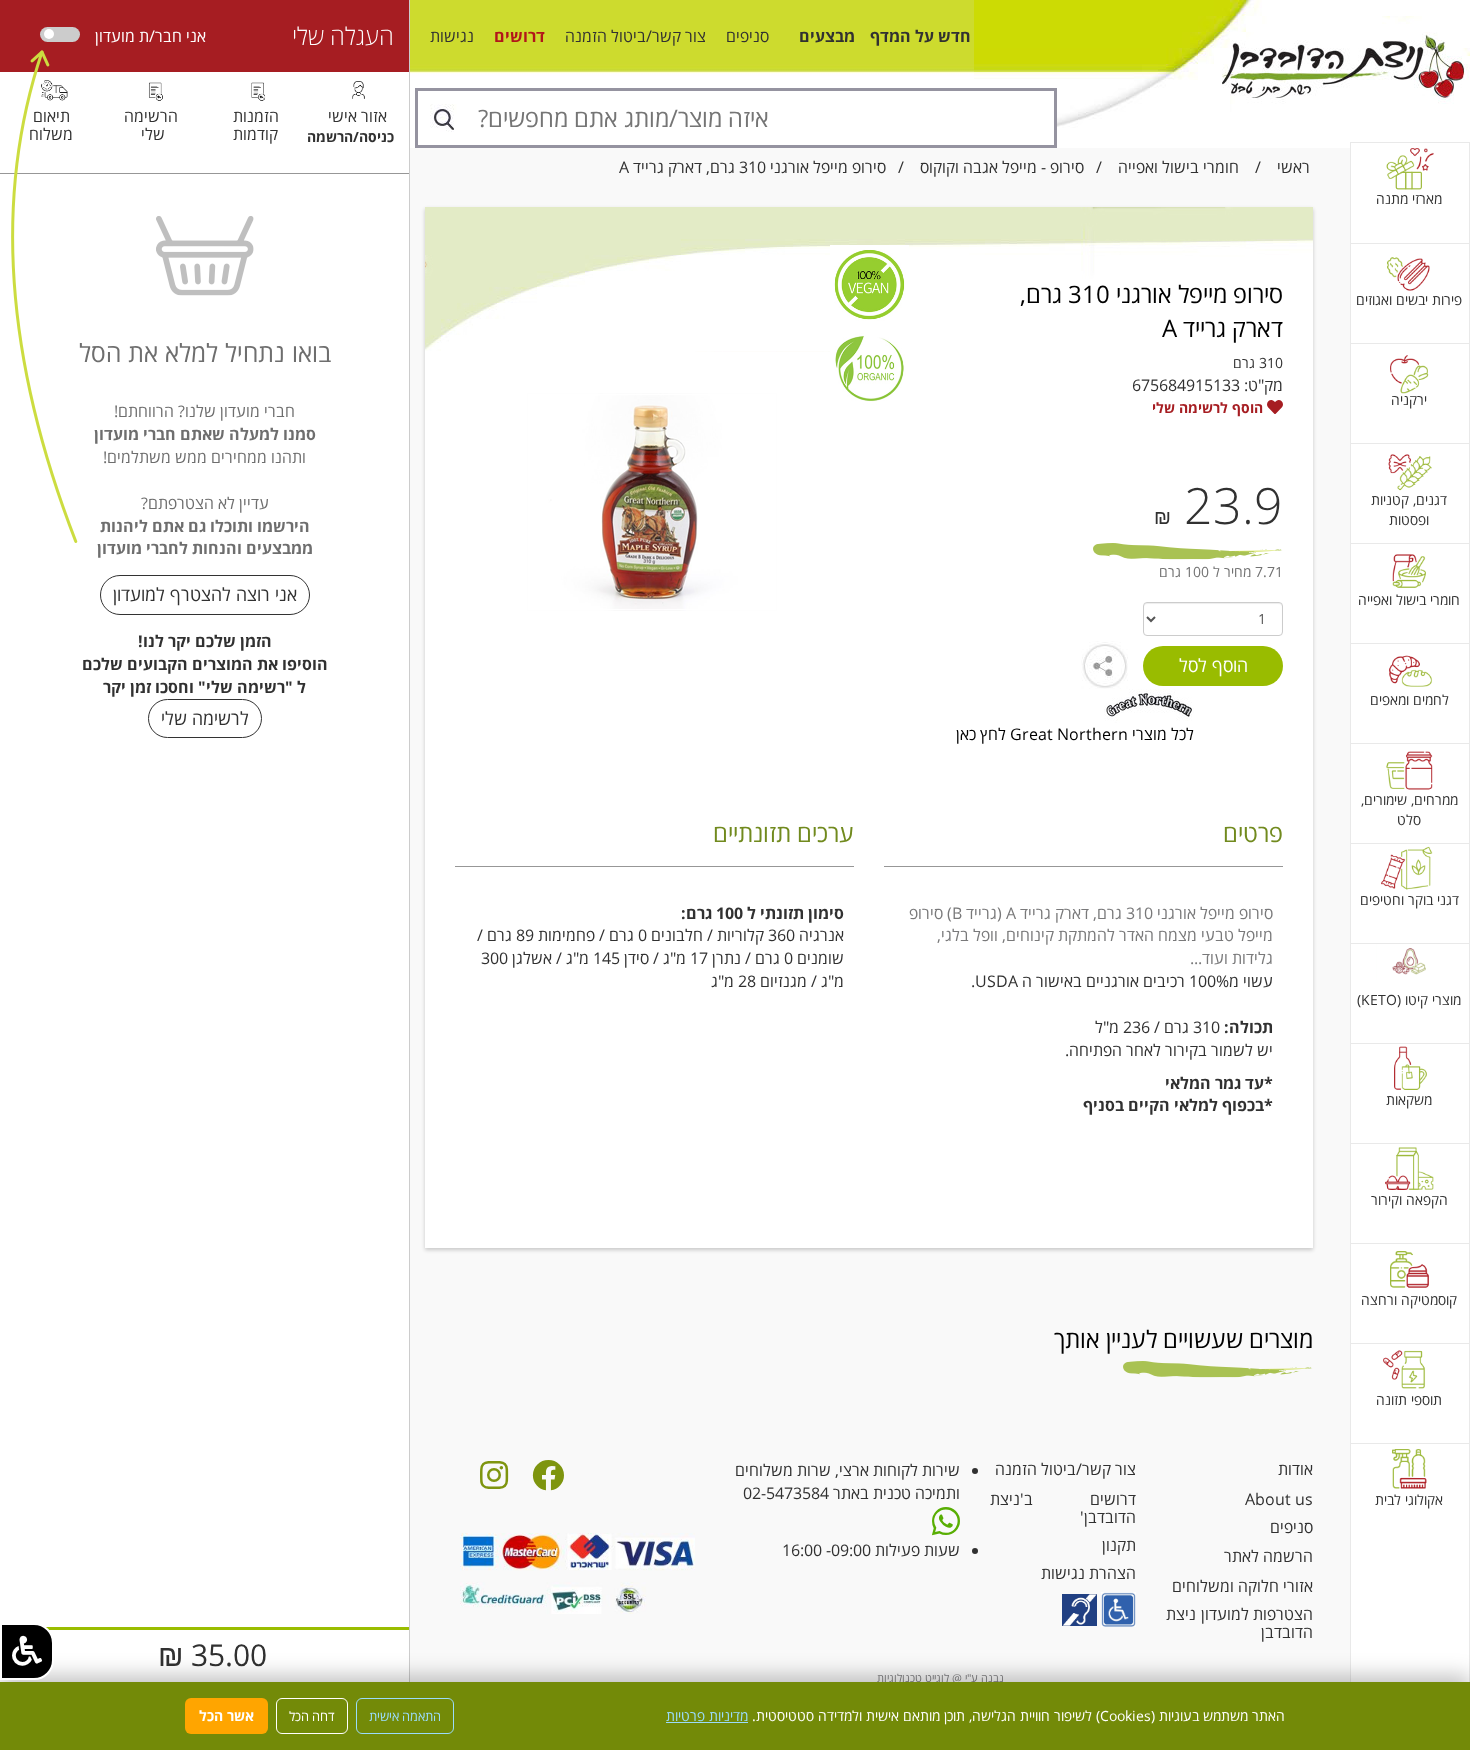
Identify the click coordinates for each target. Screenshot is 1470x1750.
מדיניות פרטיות (707, 1715)
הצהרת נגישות (1088, 1573)
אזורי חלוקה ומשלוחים (1242, 1586)
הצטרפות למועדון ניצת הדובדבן (1239, 1623)
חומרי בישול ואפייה (1178, 167)
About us (1279, 1499)
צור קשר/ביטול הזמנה (635, 36)
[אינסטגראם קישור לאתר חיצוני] (494, 1481)
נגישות (452, 36)
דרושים (519, 36)
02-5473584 (786, 1493)
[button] (27, 1651)
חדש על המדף (920, 36)
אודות (1295, 1469)
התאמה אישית (405, 1716)
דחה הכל (312, 1716)
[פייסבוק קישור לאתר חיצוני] (548, 1481)
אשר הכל (226, 1715)
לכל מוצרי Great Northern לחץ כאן (1075, 734)
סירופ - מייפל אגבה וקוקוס (1002, 167)
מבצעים (827, 36)
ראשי (1293, 167)
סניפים (747, 36)
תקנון (1119, 1545)
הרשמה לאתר (1268, 1556)
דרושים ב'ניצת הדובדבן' (1063, 1508)
